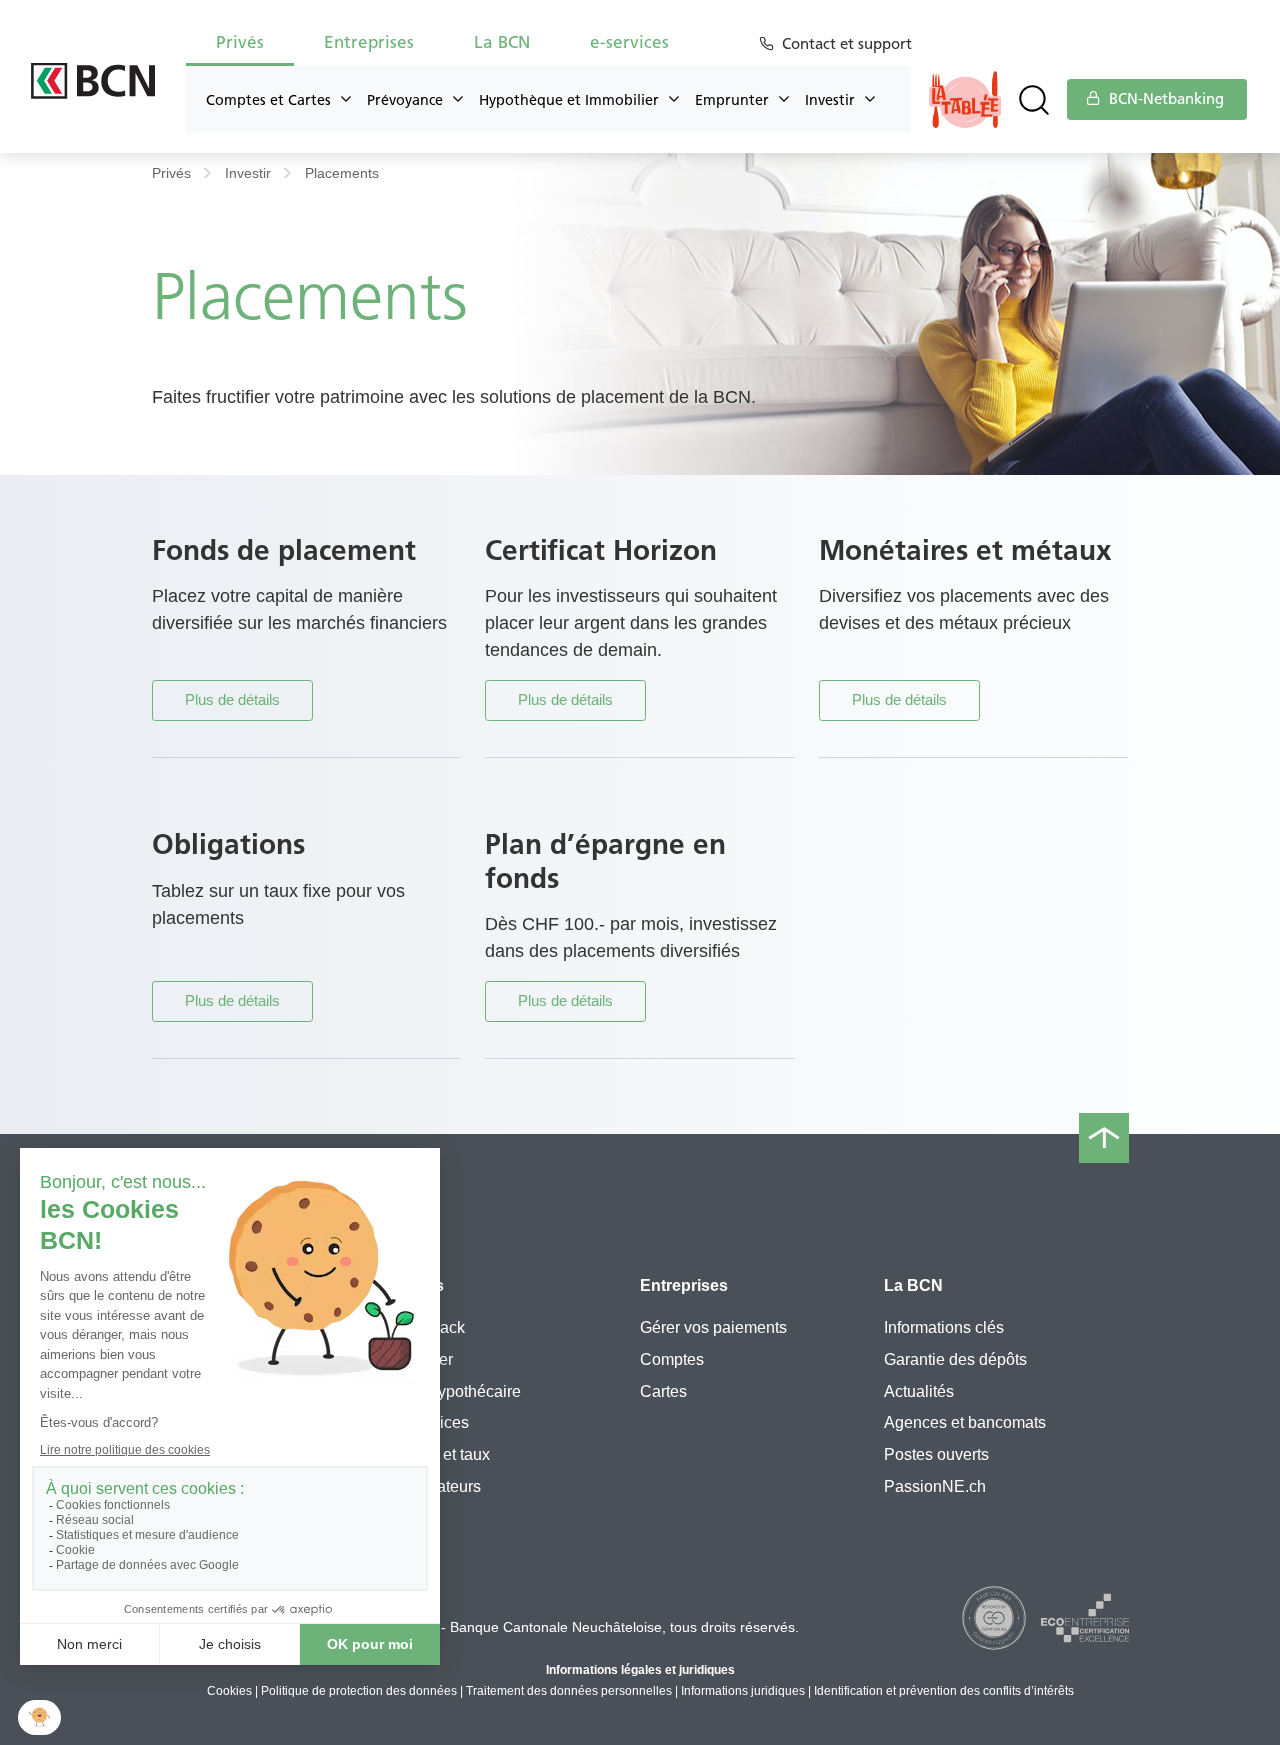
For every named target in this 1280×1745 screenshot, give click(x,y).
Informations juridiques (743, 1691)
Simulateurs (438, 1486)
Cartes (663, 1391)
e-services (432, 1422)
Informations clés (944, 1327)
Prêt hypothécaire (458, 1391)
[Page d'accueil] (93, 81)
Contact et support (847, 44)
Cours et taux (443, 1454)
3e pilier (424, 1359)
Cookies (229, 1691)
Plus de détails (232, 699)
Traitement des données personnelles (569, 1691)
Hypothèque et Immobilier (569, 100)
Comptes (672, 1359)
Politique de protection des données (359, 1691)
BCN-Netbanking (1164, 99)
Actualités (919, 1391)
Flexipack (430, 1327)
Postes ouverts (936, 1454)
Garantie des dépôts (955, 1359)
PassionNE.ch (935, 1486)
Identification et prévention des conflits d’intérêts (944, 1691)
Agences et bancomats (965, 1422)
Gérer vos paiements (713, 1327)
